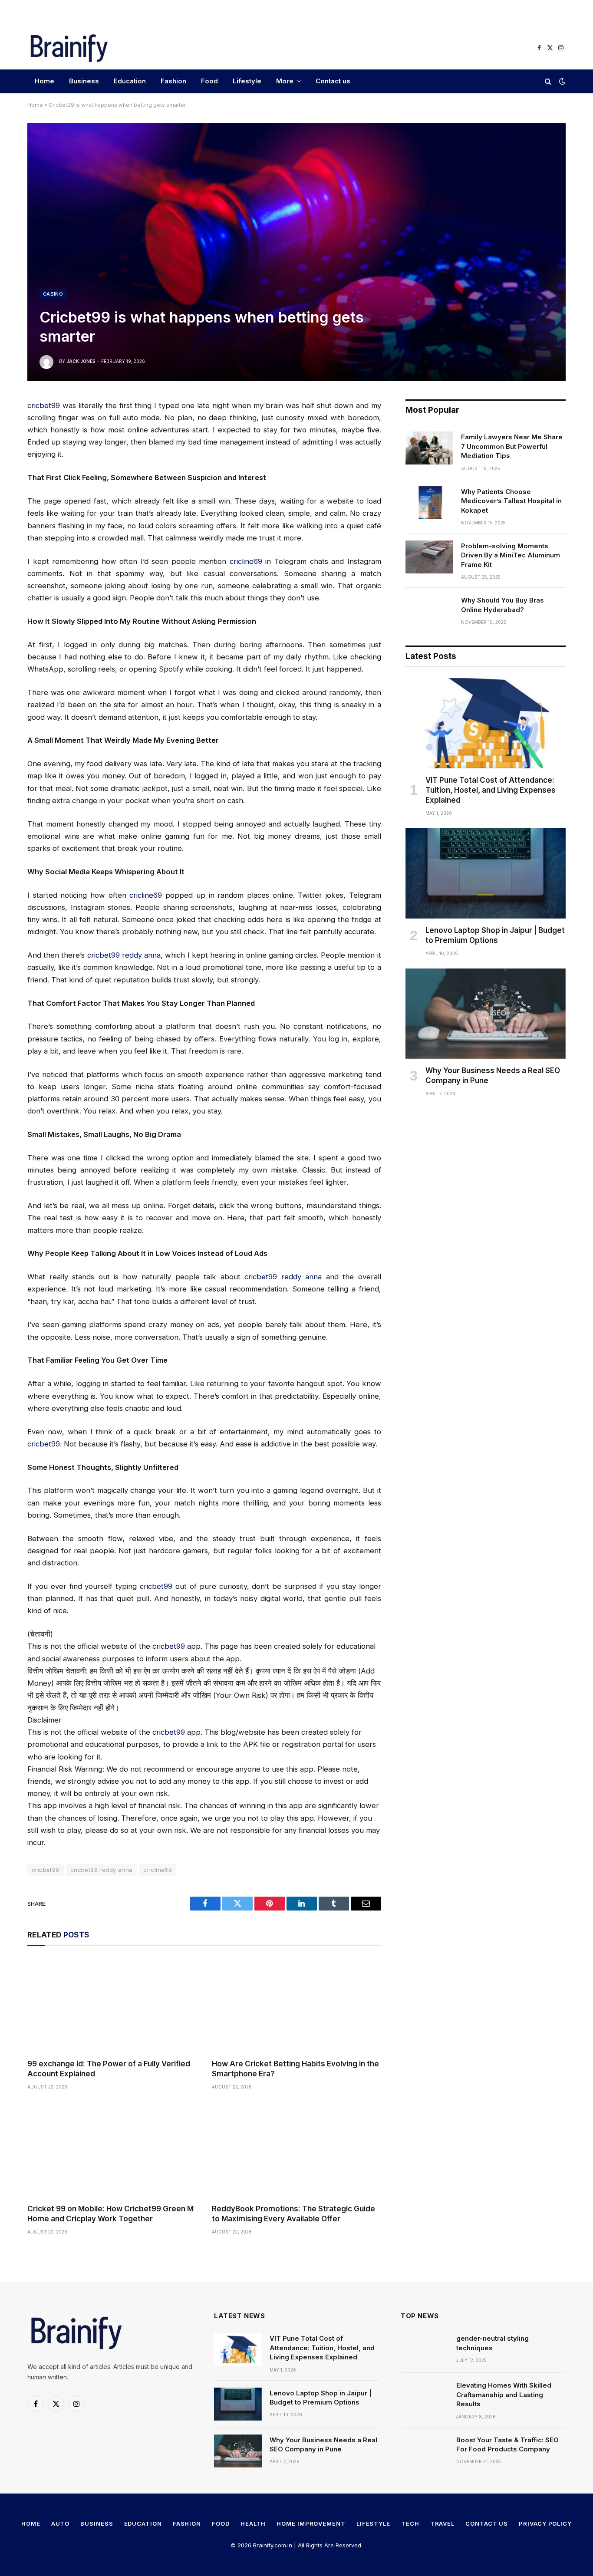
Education (130, 81)
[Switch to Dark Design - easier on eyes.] (561, 81)
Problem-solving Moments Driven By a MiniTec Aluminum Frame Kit (511, 555)
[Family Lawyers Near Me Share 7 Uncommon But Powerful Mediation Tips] (429, 448)
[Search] (548, 81)
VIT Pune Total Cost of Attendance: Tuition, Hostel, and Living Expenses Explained (491, 790)
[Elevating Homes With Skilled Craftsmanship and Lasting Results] (425, 2396)
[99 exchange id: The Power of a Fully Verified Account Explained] (112, 2004)
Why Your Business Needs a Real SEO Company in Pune (493, 1076)
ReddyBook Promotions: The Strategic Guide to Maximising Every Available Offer (293, 2214)
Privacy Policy (545, 2523)
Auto (61, 2523)
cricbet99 (44, 405)
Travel (442, 2523)
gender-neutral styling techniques (493, 2343)
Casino (53, 294)
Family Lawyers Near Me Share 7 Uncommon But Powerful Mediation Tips (512, 446)
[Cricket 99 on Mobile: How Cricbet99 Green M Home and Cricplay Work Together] (112, 2149)
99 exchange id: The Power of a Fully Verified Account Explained (109, 2069)
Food (209, 81)
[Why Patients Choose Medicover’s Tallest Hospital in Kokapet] (429, 503)
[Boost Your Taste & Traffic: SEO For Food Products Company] (425, 2451)
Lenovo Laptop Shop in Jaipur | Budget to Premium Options (495, 935)
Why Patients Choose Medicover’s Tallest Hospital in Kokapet (511, 501)
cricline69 (246, 561)
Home (44, 81)
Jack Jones (81, 361)
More (285, 81)
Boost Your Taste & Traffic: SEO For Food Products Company (507, 2444)
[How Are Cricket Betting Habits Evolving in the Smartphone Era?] (296, 2004)
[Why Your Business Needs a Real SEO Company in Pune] (486, 1014)
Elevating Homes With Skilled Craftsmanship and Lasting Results (504, 2395)
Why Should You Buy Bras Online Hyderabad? (502, 605)
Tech (410, 2523)
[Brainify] (69, 48)
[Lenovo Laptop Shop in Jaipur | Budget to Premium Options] (486, 873)
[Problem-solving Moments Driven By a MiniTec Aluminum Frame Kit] (429, 557)
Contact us (333, 81)
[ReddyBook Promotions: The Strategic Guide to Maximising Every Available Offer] (296, 2149)
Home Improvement (311, 2523)
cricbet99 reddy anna (124, 955)
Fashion (173, 81)
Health (253, 2523)
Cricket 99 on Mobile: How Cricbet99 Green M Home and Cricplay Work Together (110, 2214)
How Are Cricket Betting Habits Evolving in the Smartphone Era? (295, 2069)
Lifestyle (247, 81)
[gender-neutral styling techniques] (425, 2349)
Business (84, 81)
